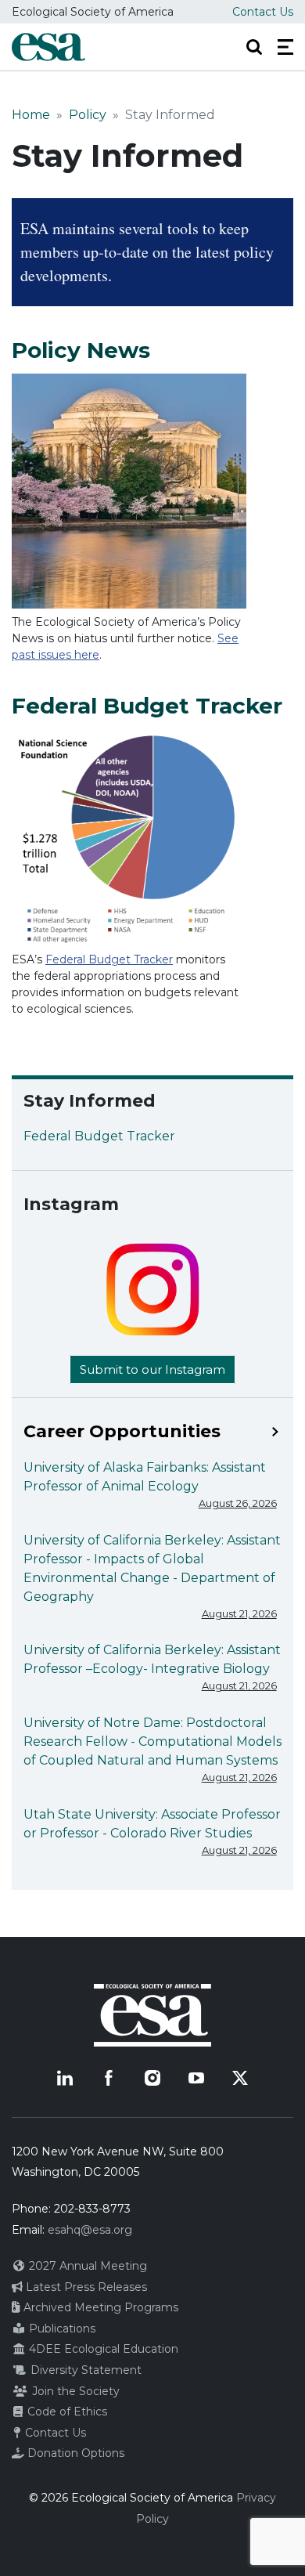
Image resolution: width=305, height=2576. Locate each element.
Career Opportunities (122, 1432)
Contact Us (263, 12)
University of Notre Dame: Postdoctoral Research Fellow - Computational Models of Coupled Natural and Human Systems (152, 1741)
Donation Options (74, 2453)
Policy (88, 115)
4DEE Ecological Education (102, 2349)
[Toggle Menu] (285, 47)
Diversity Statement (84, 2370)
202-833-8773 (92, 2209)
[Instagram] (152, 2078)
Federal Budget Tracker (109, 959)
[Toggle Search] (254, 47)
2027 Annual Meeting (86, 2266)
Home (31, 115)
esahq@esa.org (90, 2230)
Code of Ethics (66, 2412)
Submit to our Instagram (152, 1369)
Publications (61, 2329)
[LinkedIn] (65, 2078)
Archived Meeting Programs (99, 2307)
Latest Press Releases (85, 2287)
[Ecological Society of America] (48, 47)
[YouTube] (196, 2078)
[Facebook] (109, 2078)
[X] (240, 2078)
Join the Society (74, 2391)
